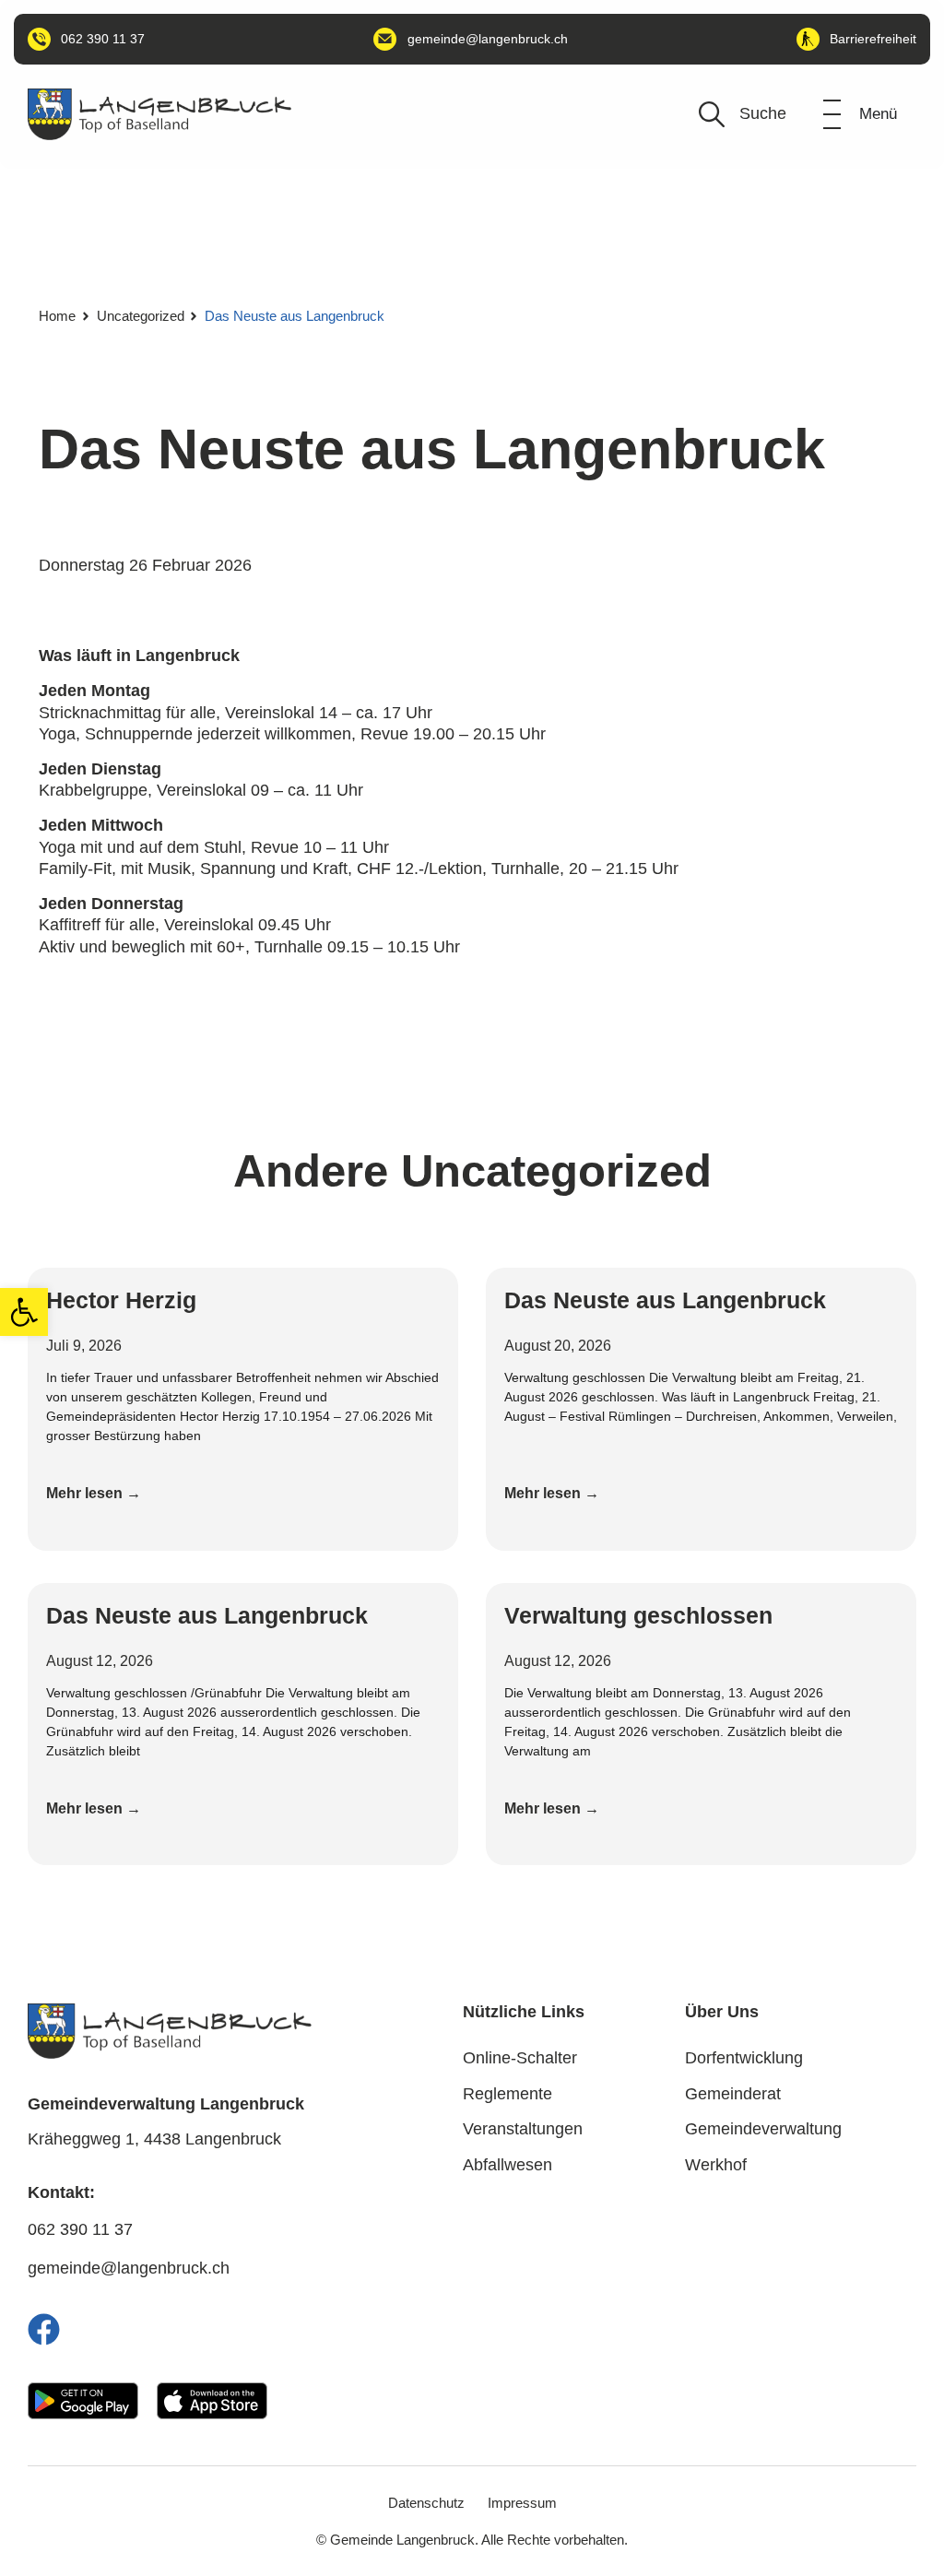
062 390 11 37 (80, 2229)
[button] (24, 1312)
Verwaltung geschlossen (638, 1615)
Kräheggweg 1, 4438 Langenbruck (154, 2139)
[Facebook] (44, 2329)
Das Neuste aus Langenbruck (665, 1300)
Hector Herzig (121, 1300)
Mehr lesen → (94, 1493)
